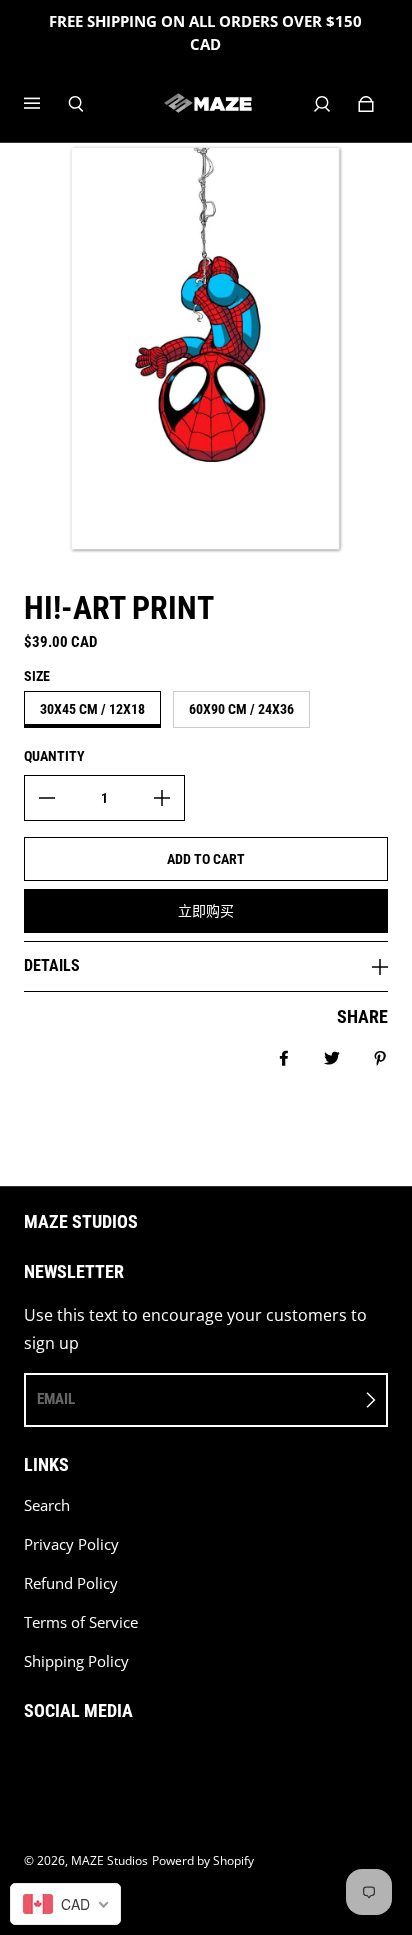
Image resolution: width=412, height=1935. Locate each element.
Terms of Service (81, 1622)
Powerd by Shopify (203, 1860)
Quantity (54, 756)
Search (47, 1505)
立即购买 (206, 911)
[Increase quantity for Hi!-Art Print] (162, 798)
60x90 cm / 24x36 (241, 709)
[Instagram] (74, 1762)
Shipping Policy (76, 1661)
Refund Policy (71, 1583)
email (56, 1399)
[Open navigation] (46, 104)
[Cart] (366, 104)
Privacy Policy (71, 1544)
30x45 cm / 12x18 (92, 709)
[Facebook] (30, 1762)
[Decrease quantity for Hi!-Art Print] (47, 798)
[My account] (322, 104)
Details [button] (52, 965)
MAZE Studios (109, 1860)
